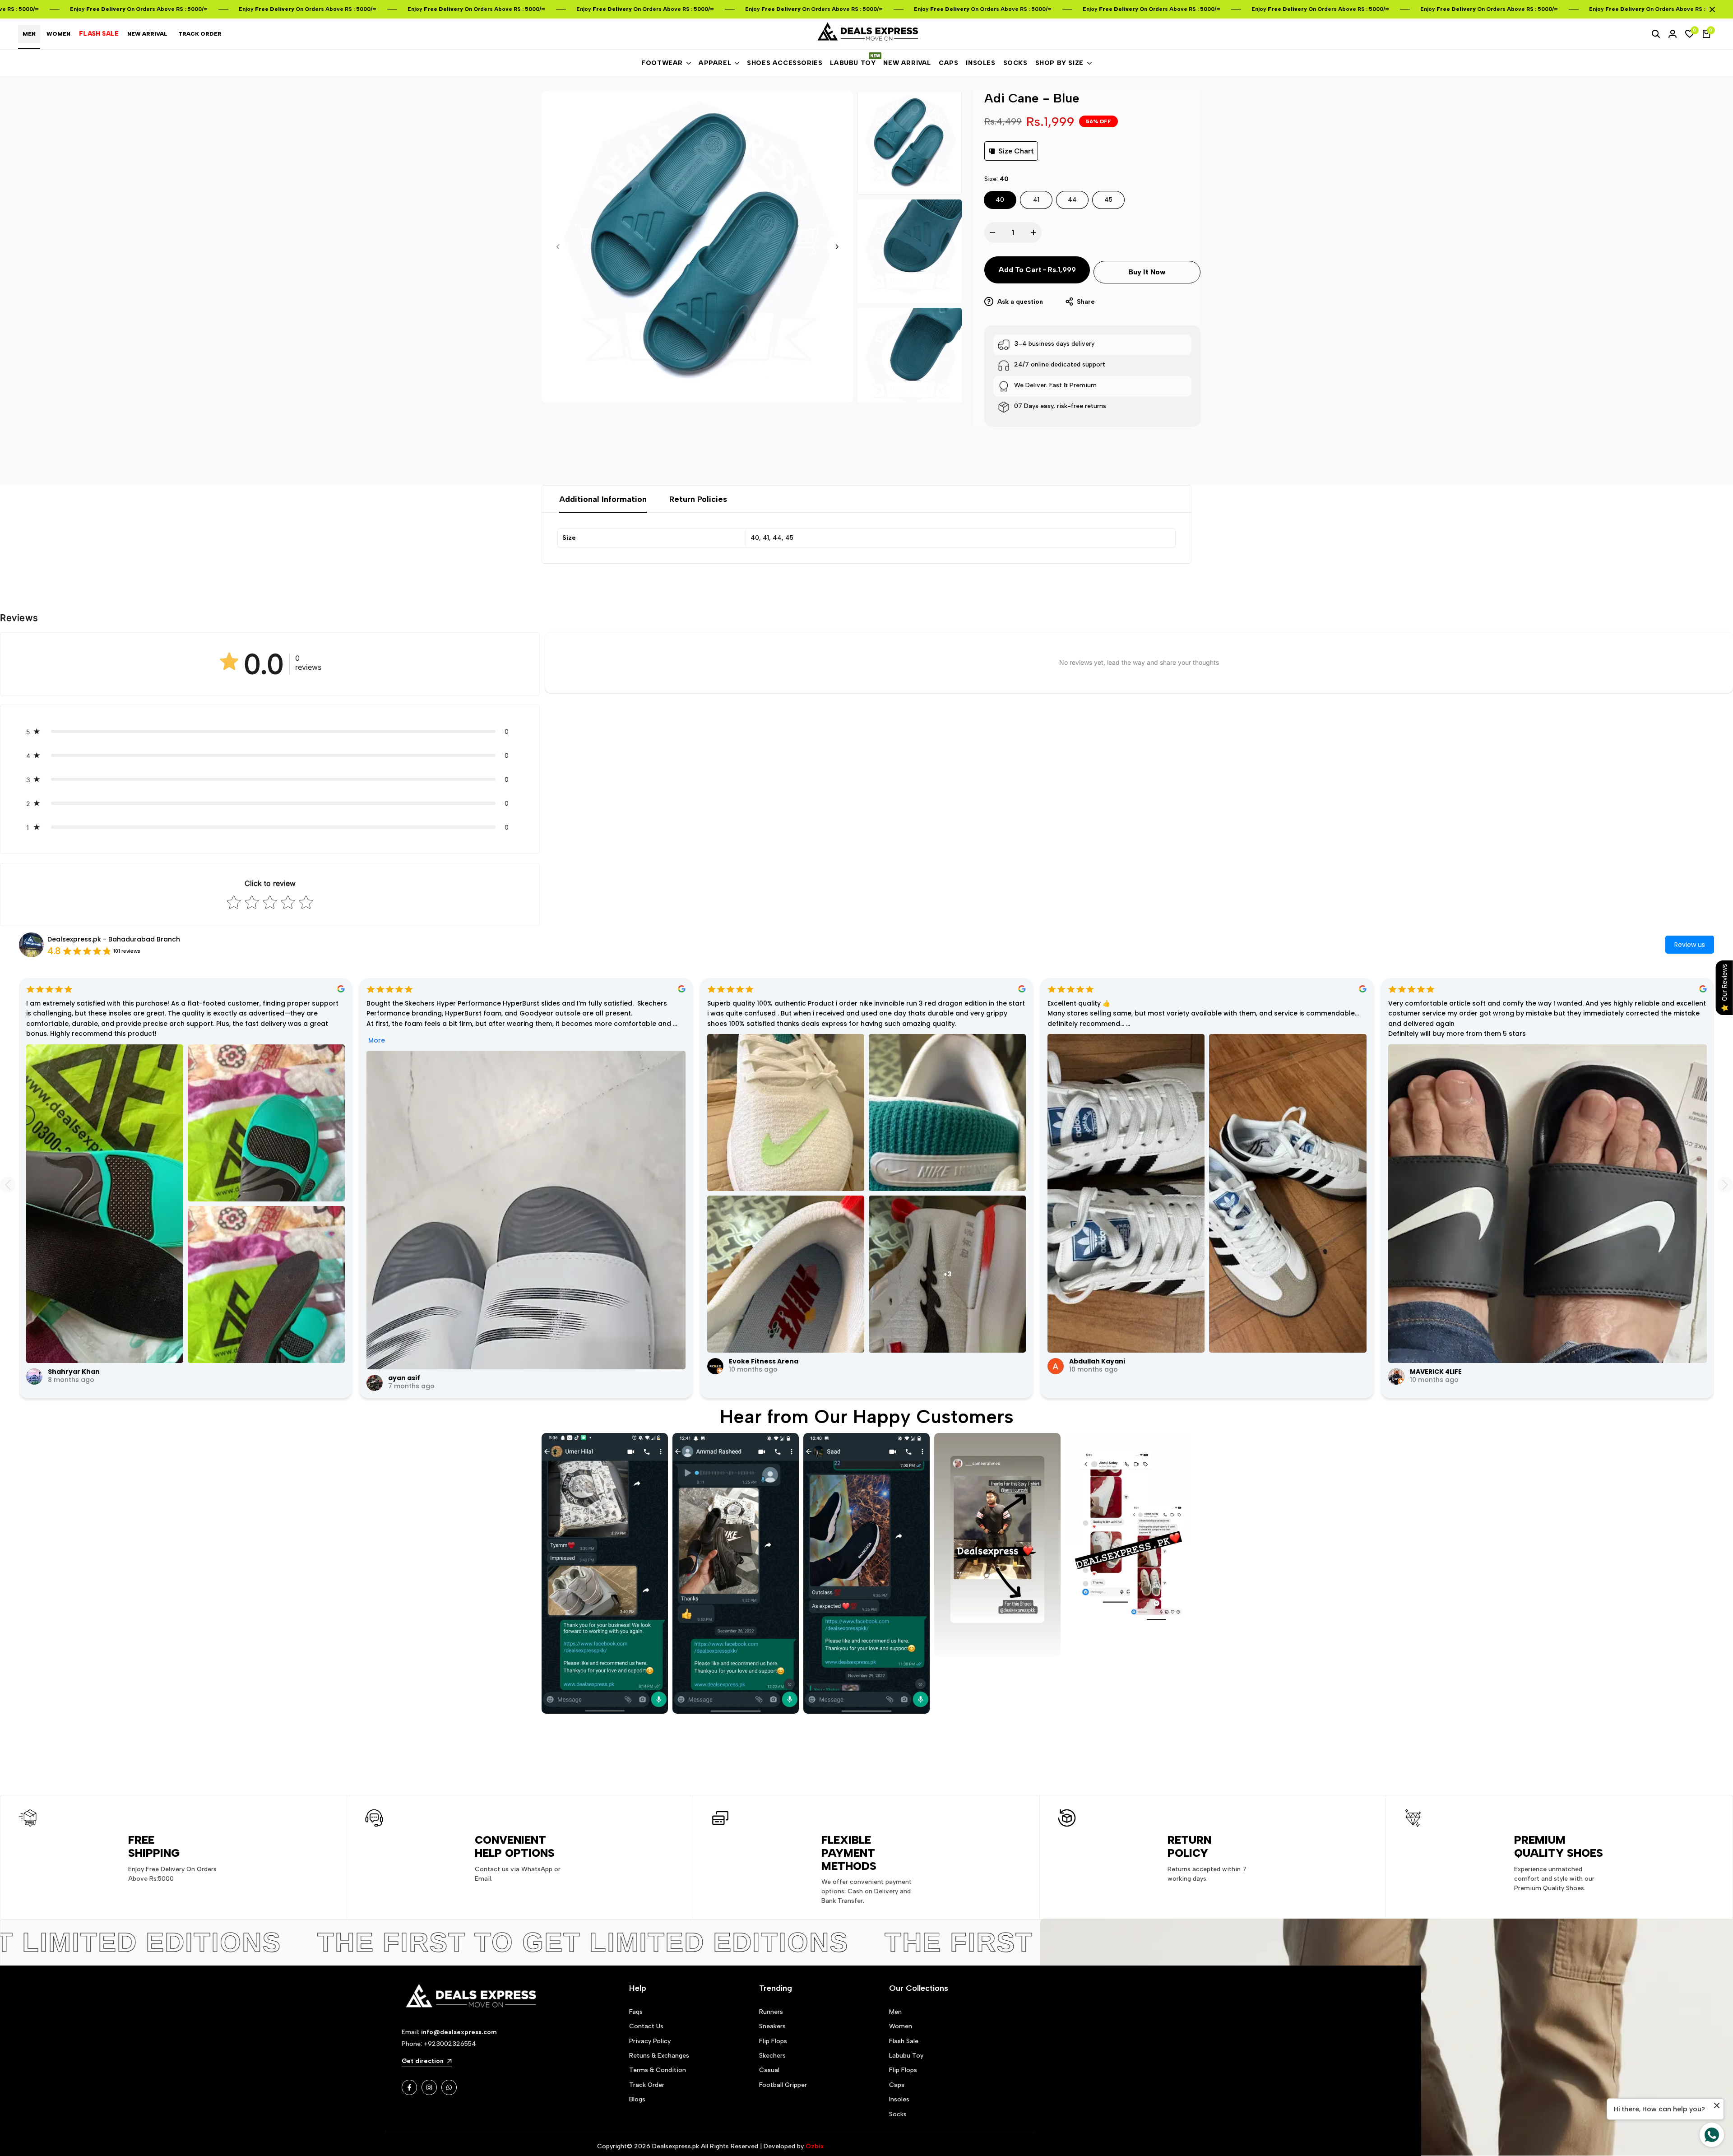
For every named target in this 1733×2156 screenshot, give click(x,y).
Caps (897, 2085)
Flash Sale (904, 2041)
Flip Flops (773, 2041)
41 (1036, 200)
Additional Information (603, 499)
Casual (769, 2070)
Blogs (637, 2099)
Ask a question (1019, 302)
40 (1000, 200)
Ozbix (815, 2146)
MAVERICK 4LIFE (1436, 1372)
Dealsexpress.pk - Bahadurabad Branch (114, 939)
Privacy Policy (650, 2041)
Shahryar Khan (74, 1372)
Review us (1690, 945)
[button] (270, 731)
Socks (898, 2114)
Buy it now (1147, 272)
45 (1108, 200)
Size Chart (1016, 151)
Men (895, 2012)
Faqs (636, 2012)
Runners (771, 2012)
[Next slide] (1725, 1185)
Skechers (772, 2056)
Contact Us (646, 2026)
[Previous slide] (8, 1185)
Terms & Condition (658, 2070)
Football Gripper (783, 2085)
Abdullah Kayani (1097, 1361)
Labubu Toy (906, 2056)
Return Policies (698, 499)
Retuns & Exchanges (659, 2056)
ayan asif (404, 1378)
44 (1072, 200)
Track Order (647, 2085)
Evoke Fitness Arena (764, 1361)
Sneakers (772, 2026)
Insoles (899, 2099)
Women (901, 2026)
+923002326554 (450, 2044)
